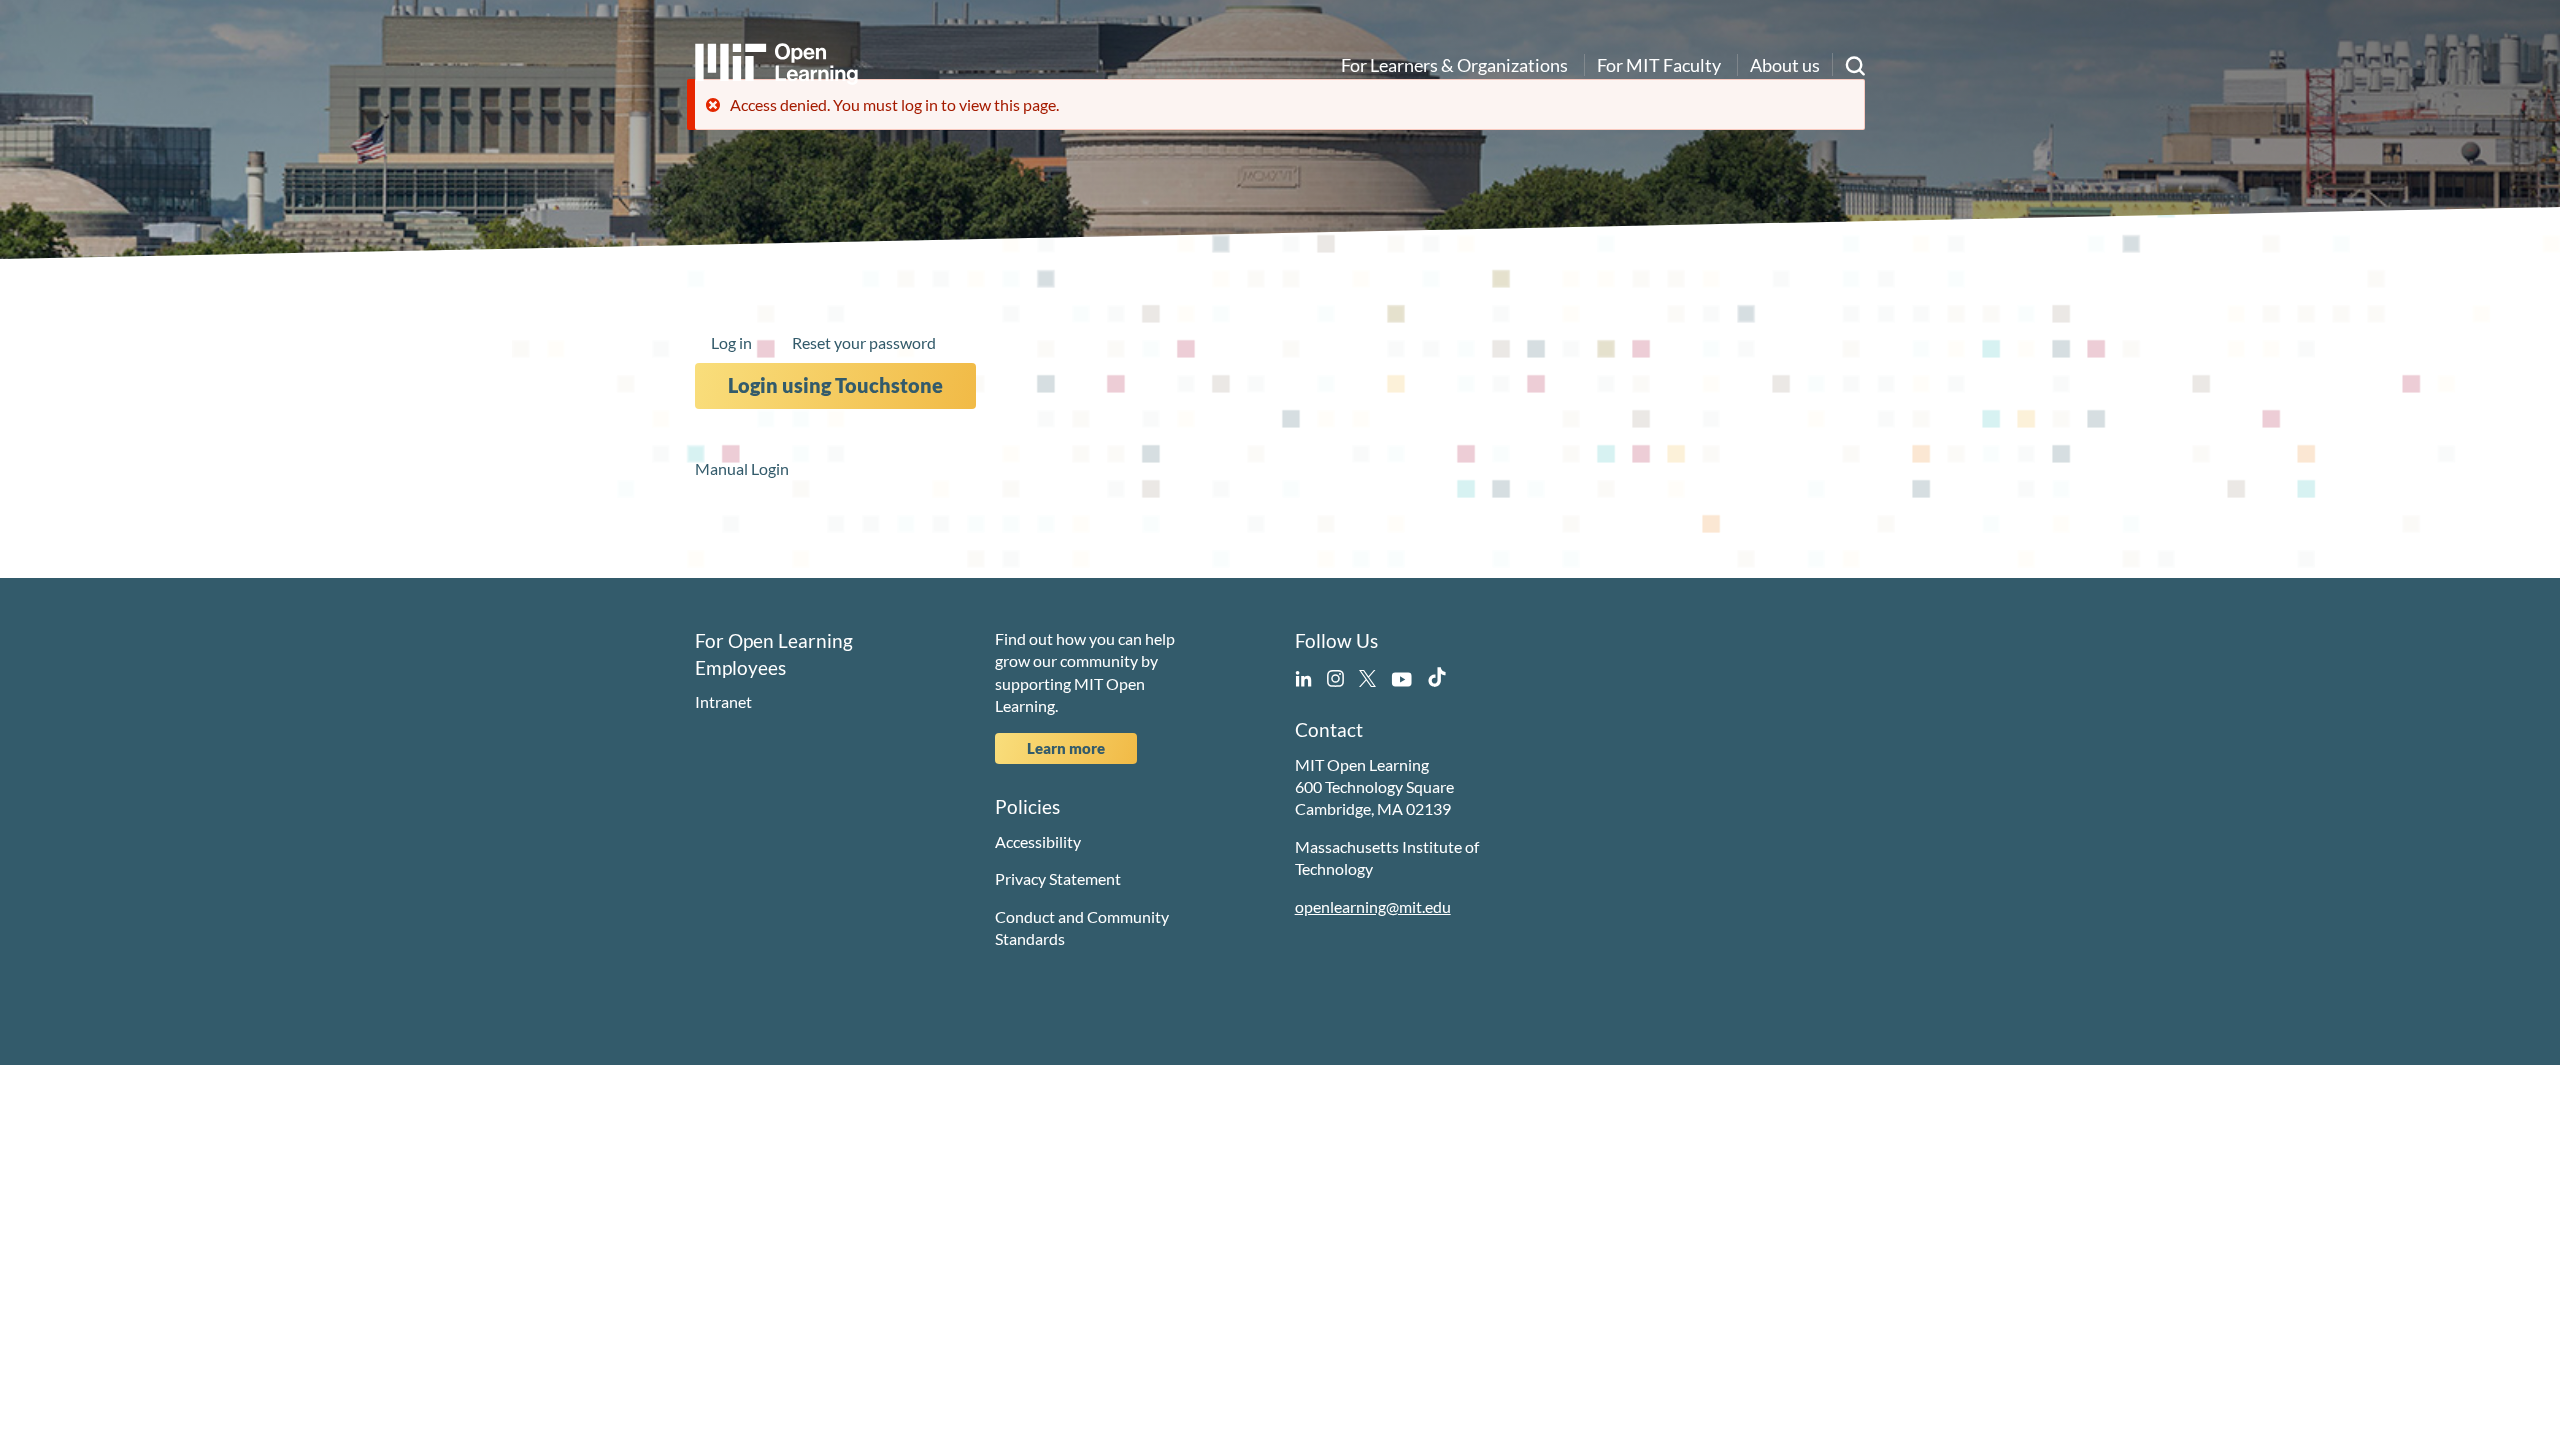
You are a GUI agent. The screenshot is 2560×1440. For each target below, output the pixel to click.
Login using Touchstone (835, 385)
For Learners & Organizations (1454, 65)
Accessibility (1038, 841)
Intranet (723, 701)
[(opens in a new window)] (1303, 675)
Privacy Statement (1058, 878)
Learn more (1066, 748)
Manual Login (742, 468)
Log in (731, 342)
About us (1785, 65)
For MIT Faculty (1659, 65)
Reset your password (864, 342)
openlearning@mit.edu (1373, 906)
